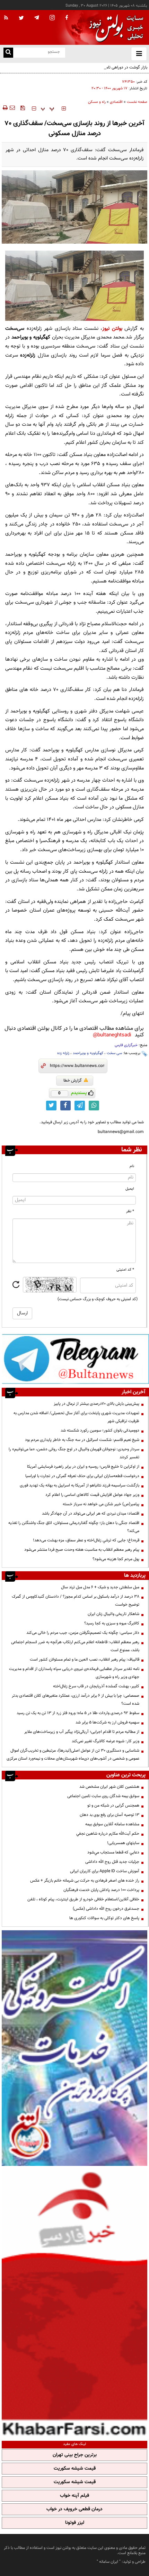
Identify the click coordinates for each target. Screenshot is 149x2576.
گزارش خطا (73, 1081)
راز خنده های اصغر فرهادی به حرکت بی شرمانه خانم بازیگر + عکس (85, 1881)
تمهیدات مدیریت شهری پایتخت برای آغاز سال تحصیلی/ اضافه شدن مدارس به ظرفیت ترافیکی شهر (76, 1417)
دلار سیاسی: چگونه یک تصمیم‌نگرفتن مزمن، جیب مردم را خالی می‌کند (83, 1633)
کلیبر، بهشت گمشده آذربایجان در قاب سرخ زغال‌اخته (96, 1686)
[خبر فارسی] (74, 2302)
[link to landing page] (114, 28)
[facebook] (67, 18)
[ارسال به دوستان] (12, 108)
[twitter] (21, 18)
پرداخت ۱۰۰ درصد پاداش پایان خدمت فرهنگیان (101, 1890)
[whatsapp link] (94, 1106)
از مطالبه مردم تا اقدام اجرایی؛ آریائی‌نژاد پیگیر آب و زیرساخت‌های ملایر (82, 1732)
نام (132, 1166)
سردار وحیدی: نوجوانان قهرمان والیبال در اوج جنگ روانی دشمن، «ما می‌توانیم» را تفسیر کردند (74, 1453)
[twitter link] (51, 1106)
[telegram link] (80, 1106)
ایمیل (130, 1189)
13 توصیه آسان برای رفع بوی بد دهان (109, 1815)
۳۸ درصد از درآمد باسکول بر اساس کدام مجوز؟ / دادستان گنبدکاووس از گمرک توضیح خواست (76, 1601)
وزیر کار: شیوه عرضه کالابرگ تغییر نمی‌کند (106, 1741)
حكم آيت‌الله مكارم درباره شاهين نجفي (108, 1834)
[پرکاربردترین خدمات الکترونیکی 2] (74, 2048)
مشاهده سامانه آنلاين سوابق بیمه (112, 1824)
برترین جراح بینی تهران (75, 2455)
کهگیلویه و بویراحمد (88, 1053)
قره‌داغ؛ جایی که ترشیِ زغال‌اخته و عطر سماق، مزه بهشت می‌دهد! (86, 1540)
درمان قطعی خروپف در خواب (74, 2509)
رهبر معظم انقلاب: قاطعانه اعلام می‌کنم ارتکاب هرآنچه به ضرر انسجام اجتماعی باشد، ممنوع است (75, 1646)
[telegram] (37, 17)
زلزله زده (63, 1053)
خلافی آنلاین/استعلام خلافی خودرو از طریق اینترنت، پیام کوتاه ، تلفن (83, 1899)
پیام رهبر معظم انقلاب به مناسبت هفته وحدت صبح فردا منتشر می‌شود (82, 1550)
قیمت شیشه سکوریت (75, 2469)
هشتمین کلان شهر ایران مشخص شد (109, 1787)
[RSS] (6, 18)
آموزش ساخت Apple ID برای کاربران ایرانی (105, 1871)
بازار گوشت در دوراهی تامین (124, 67)
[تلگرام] (75, 1359)
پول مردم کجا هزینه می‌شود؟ (116, 1559)
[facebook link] (65, 1106)
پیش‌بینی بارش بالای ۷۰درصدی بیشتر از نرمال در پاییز (97, 1404)
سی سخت (114, 1053)
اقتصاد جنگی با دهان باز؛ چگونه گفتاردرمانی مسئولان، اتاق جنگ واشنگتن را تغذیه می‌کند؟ (74, 1527)
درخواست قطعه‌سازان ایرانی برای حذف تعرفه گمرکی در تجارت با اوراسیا (82, 1476)
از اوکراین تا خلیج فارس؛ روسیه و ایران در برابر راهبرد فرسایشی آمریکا (83, 1467)
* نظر (130, 1211)
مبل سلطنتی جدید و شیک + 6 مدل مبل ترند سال (100, 1587)
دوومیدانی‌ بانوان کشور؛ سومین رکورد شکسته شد (100, 1430)
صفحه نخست (137, 102)
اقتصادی (116, 102)
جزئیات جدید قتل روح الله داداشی (112, 1862)
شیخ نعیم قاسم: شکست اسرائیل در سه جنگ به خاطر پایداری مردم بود (82, 1440)
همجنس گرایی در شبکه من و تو (113, 1805)
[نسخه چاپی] (5, 108)
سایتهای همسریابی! (123, 1843)
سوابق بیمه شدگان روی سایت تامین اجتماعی (103, 1796)
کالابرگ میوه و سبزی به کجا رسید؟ (112, 1623)
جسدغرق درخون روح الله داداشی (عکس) (106, 1909)
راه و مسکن (97, 102)
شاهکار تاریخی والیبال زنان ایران (113, 1614)
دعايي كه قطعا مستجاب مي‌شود (113, 1852)
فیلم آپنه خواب (74, 2496)
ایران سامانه (109, 2562)
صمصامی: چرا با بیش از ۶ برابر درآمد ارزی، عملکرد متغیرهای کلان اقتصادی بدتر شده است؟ (76, 1700)
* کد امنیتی (125, 1270)
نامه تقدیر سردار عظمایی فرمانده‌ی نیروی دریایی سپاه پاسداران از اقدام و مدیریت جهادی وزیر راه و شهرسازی (74, 1673)
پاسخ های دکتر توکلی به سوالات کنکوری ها (104, 1918)
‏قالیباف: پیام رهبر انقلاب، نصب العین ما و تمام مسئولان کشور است (85, 1660)
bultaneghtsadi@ (112, 1035)
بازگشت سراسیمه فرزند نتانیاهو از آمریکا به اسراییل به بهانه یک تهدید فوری (80, 1485)
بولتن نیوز (112, 329)
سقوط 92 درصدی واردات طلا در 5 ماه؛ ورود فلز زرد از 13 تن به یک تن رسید (78, 1713)
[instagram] (52, 18)
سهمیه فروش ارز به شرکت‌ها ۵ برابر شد (107, 1722)
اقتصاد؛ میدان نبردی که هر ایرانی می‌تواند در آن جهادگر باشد (91, 1514)
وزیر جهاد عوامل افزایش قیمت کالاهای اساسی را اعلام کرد (92, 1495)
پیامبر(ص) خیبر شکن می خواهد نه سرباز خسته (101, 1504)
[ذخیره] (23, 108)
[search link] (8, 53)
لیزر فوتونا (75, 2523)
